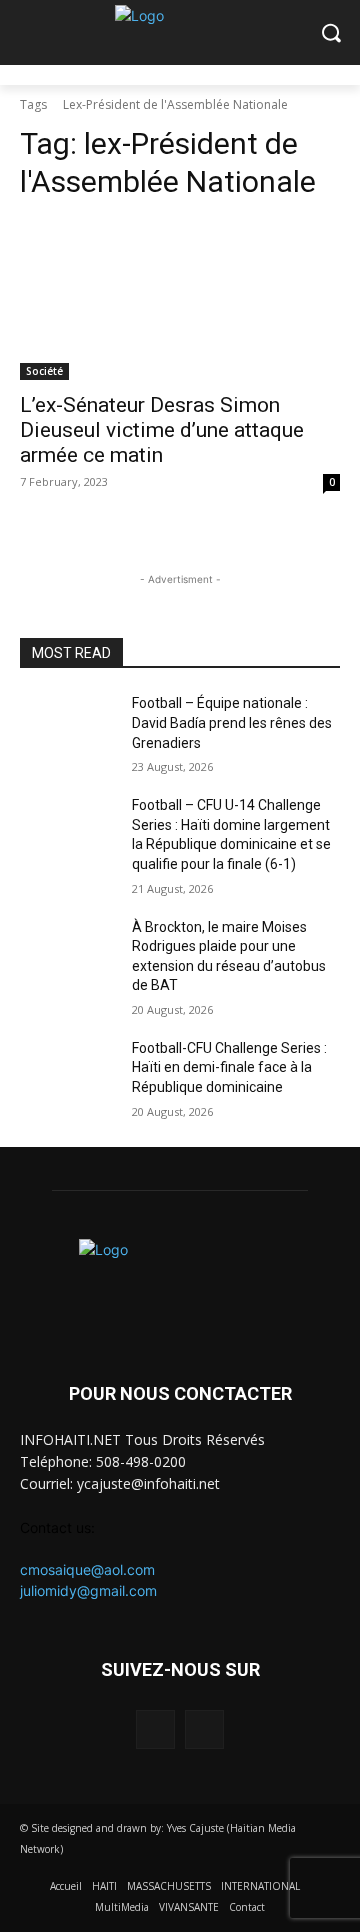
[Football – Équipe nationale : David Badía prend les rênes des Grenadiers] (68, 727)
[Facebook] (155, 1729)
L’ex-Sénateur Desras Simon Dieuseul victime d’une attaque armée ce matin (162, 430)
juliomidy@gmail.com (88, 1590)
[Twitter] (204, 1729)
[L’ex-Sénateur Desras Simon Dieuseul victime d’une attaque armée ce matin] (180, 300)
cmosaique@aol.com (87, 1569)
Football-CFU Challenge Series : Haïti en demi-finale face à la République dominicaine (229, 1067)
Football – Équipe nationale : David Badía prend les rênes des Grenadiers (232, 722)
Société (44, 371)
